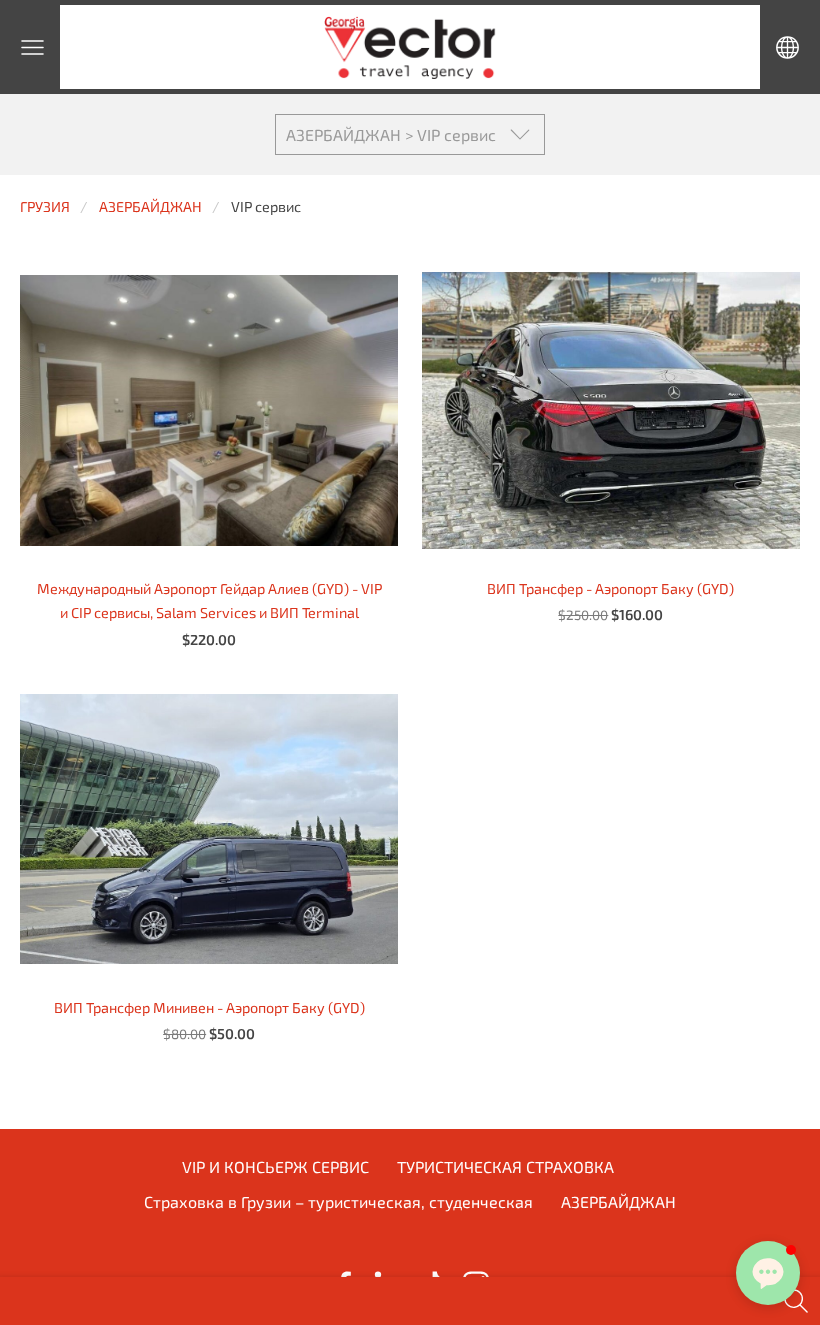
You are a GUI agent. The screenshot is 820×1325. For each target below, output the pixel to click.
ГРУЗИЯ (45, 206)
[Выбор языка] (787, 47)
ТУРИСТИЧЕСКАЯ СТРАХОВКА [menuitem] (505, 1166)
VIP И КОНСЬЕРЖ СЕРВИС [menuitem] (275, 1166)
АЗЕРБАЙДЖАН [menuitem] (618, 1201)
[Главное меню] (32, 47)
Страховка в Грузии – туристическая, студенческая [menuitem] (338, 1201)
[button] (768, 1273)
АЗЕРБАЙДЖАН (150, 206)
